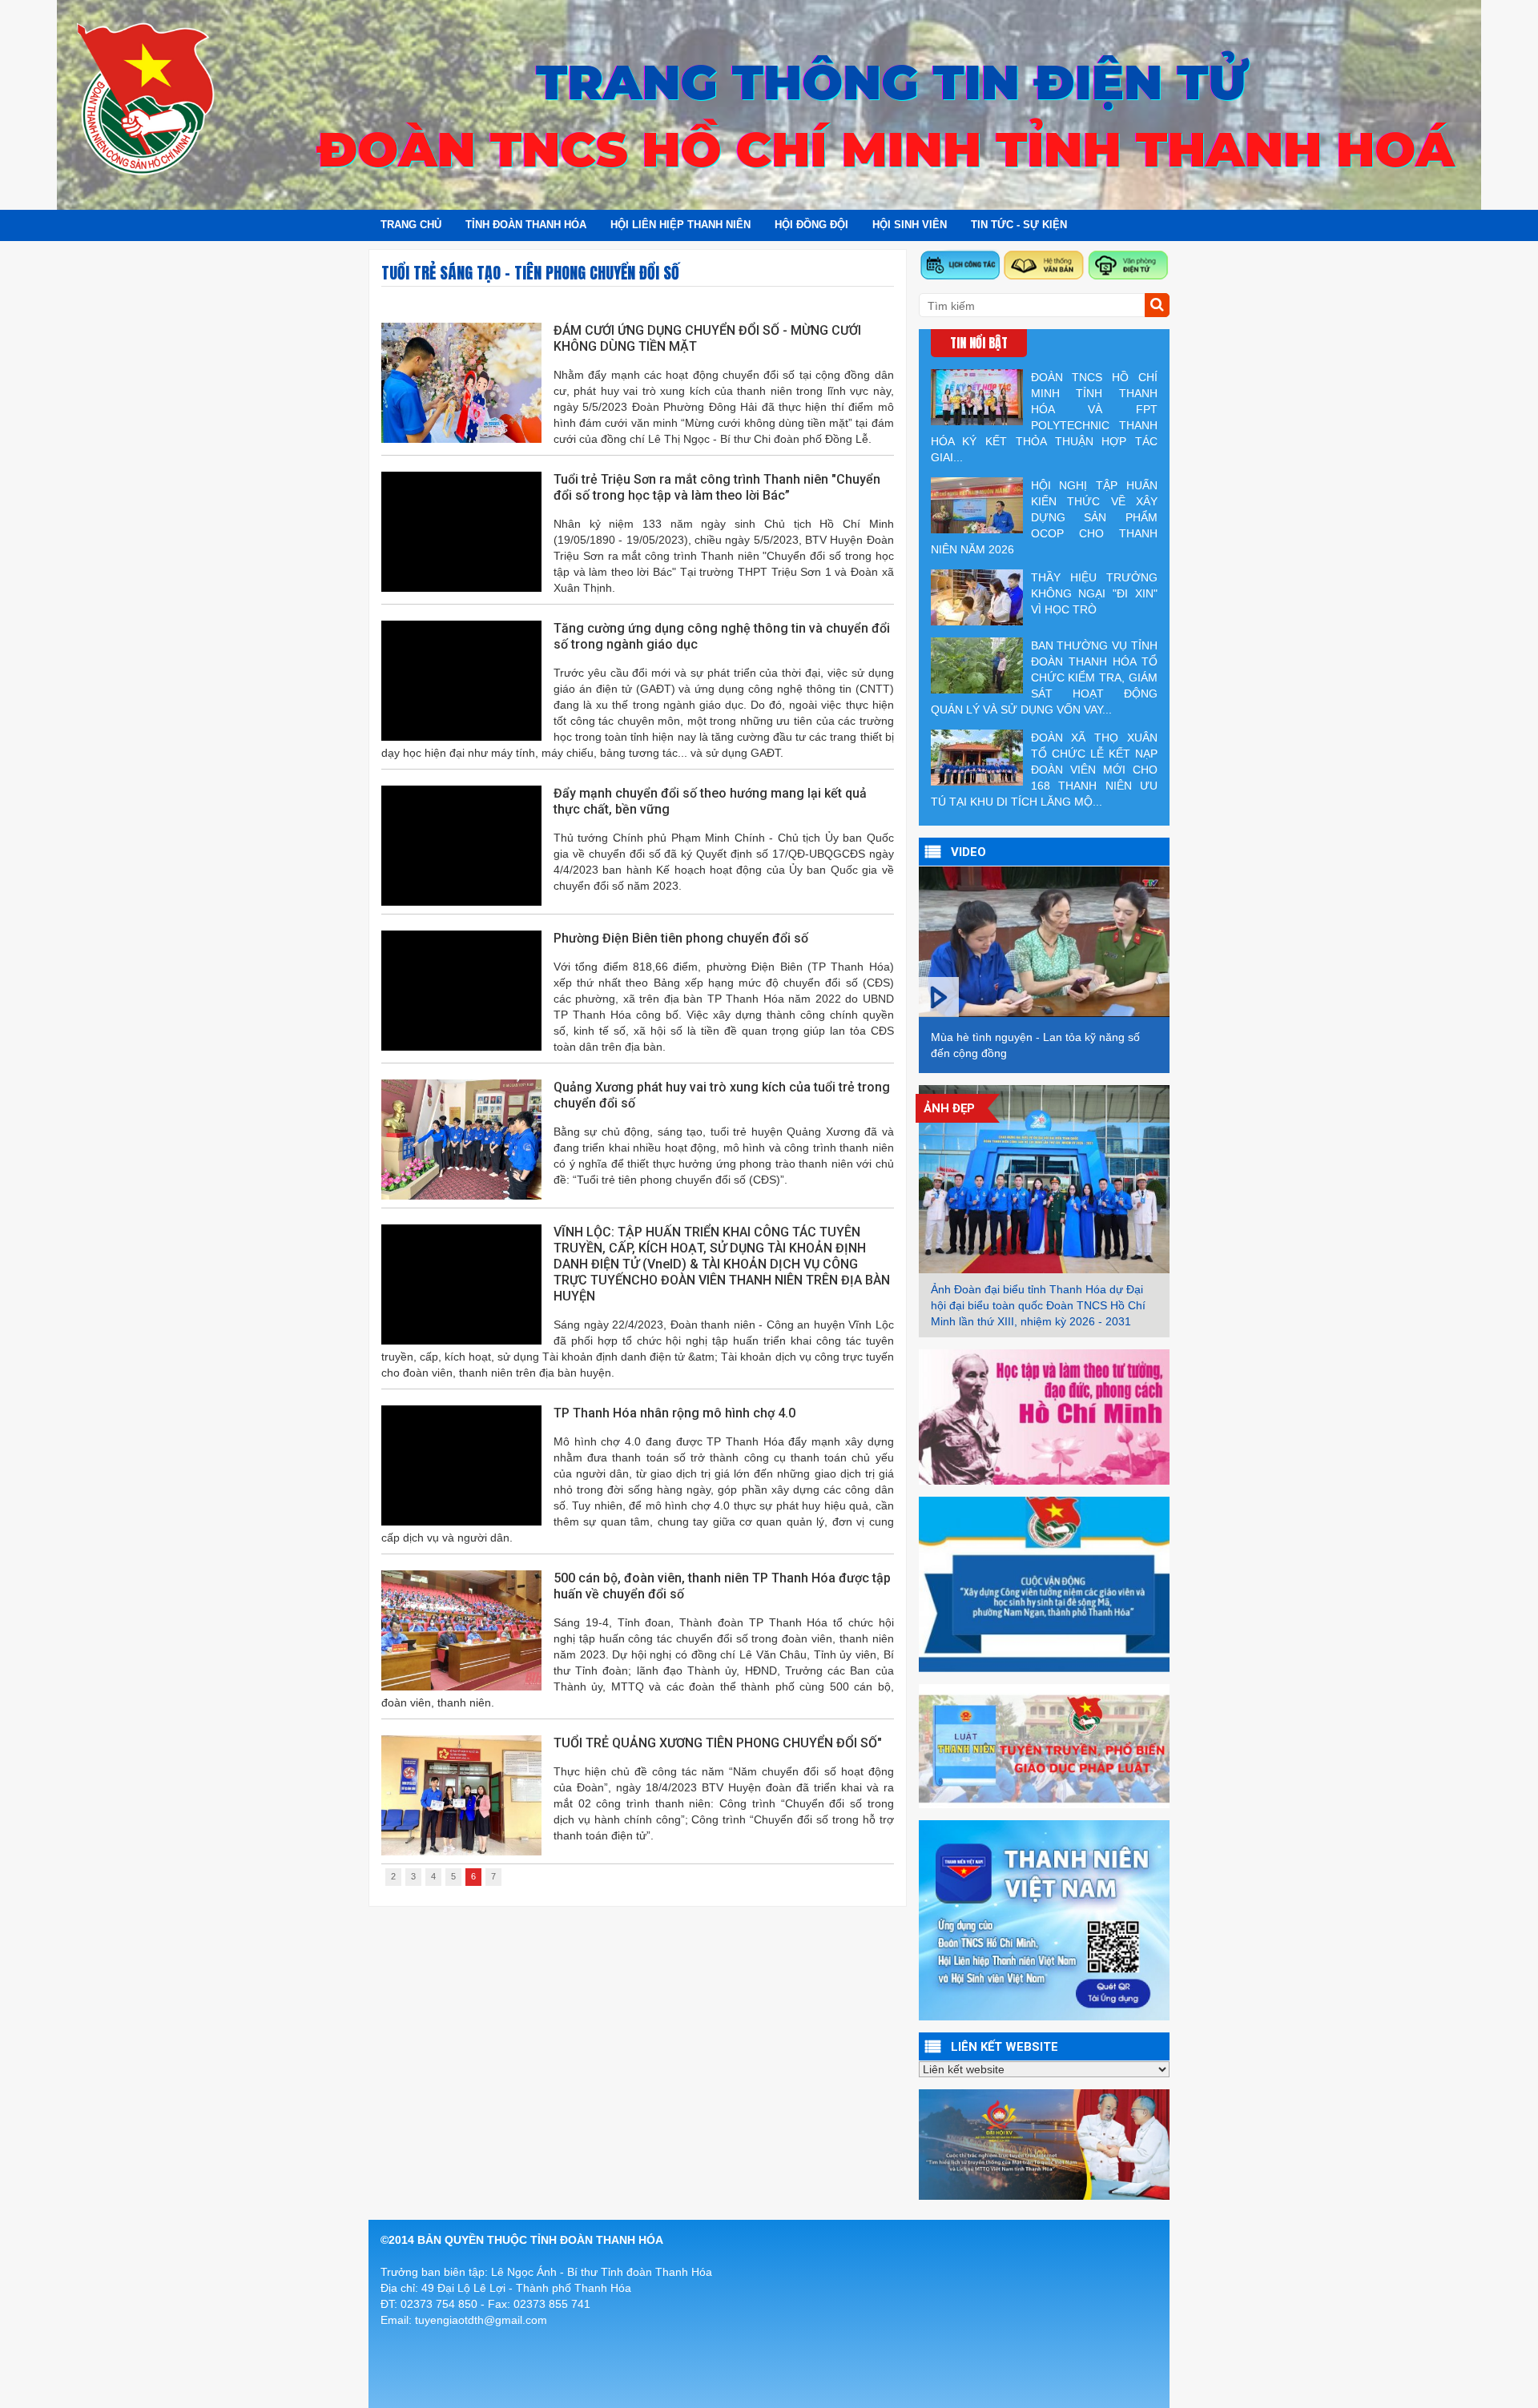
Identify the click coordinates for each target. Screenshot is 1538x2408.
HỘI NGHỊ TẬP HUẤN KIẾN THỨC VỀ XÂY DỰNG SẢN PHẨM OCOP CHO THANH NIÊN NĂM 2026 (1044, 517)
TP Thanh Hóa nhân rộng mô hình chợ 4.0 (674, 1413)
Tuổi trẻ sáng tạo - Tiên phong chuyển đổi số (530, 273)
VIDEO (968, 852)
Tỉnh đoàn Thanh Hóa (526, 225)
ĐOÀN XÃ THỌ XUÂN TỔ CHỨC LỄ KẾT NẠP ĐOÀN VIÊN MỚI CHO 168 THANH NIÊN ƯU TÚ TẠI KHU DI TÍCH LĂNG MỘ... (1044, 770)
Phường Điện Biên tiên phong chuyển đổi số (681, 938)
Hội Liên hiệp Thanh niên (680, 225)
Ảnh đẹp (949, 1108)
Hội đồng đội (811, 225)
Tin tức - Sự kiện (1019, 225)
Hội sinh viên (910, 225)
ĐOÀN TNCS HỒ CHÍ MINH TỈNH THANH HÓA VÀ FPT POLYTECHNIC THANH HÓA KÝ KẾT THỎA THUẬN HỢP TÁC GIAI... (1044, 417)
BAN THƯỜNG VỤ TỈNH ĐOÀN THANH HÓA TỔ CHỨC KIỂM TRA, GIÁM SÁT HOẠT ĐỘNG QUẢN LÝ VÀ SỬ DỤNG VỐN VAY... (1044, 677)
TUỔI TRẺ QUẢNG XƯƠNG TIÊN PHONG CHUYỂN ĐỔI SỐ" (718, 1743)
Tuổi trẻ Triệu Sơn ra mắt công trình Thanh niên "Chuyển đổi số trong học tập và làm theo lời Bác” (717, 487)
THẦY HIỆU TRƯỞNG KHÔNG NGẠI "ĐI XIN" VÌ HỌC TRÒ (1094, 593)
